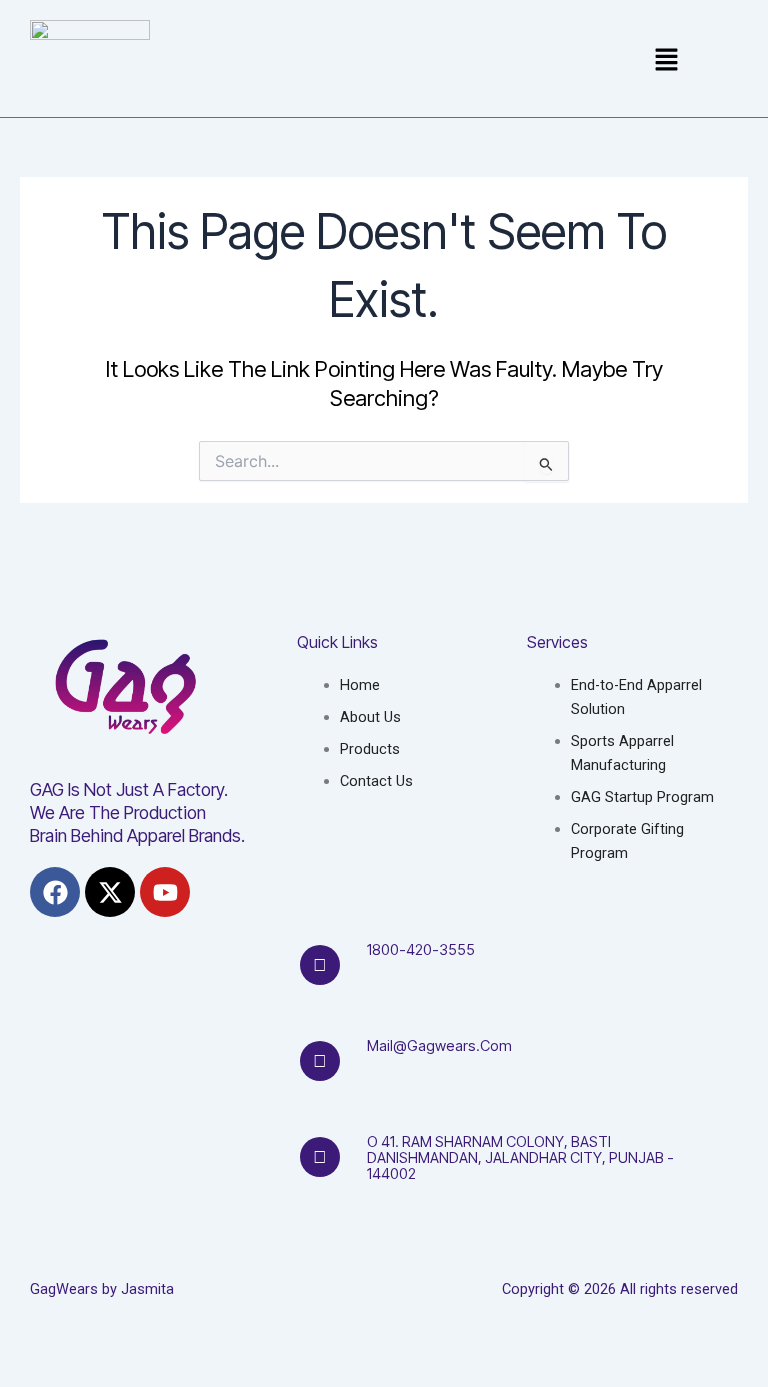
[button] (666, 61)
